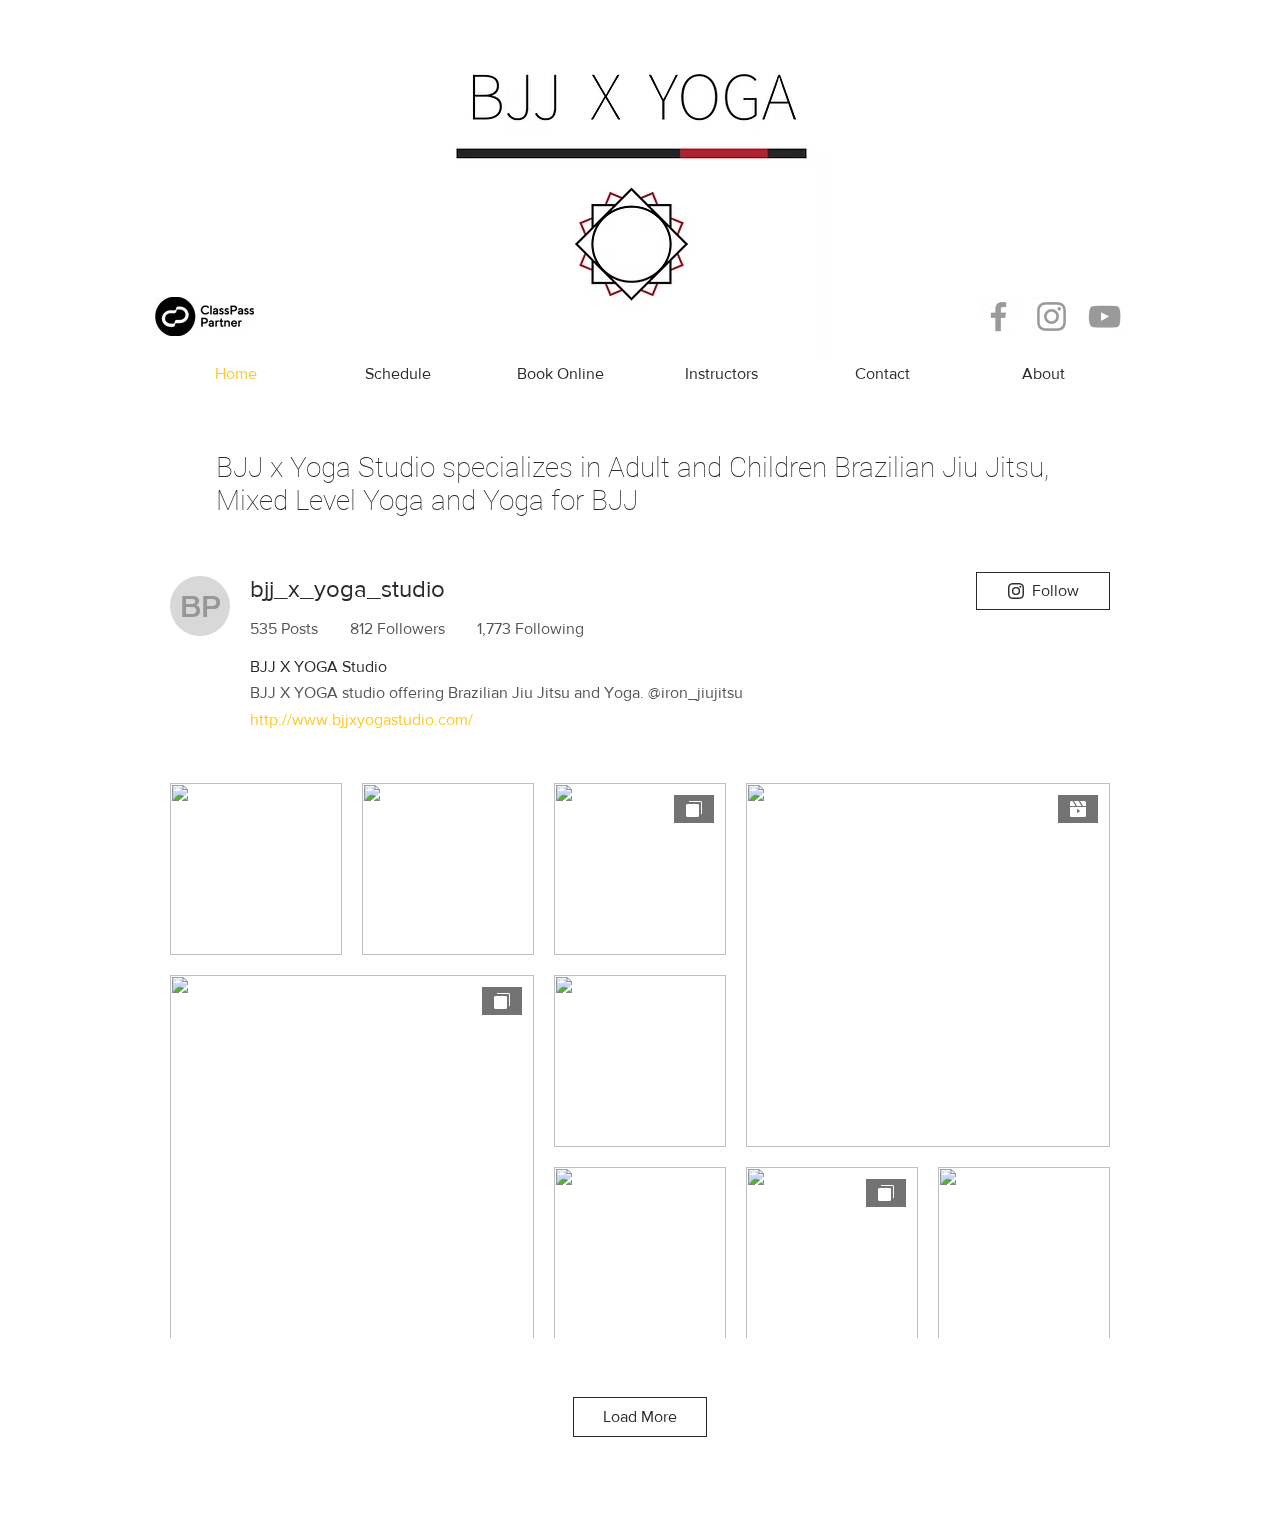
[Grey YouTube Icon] (1104, 316)
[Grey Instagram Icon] (1051, 316)
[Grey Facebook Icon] (998, 316)
